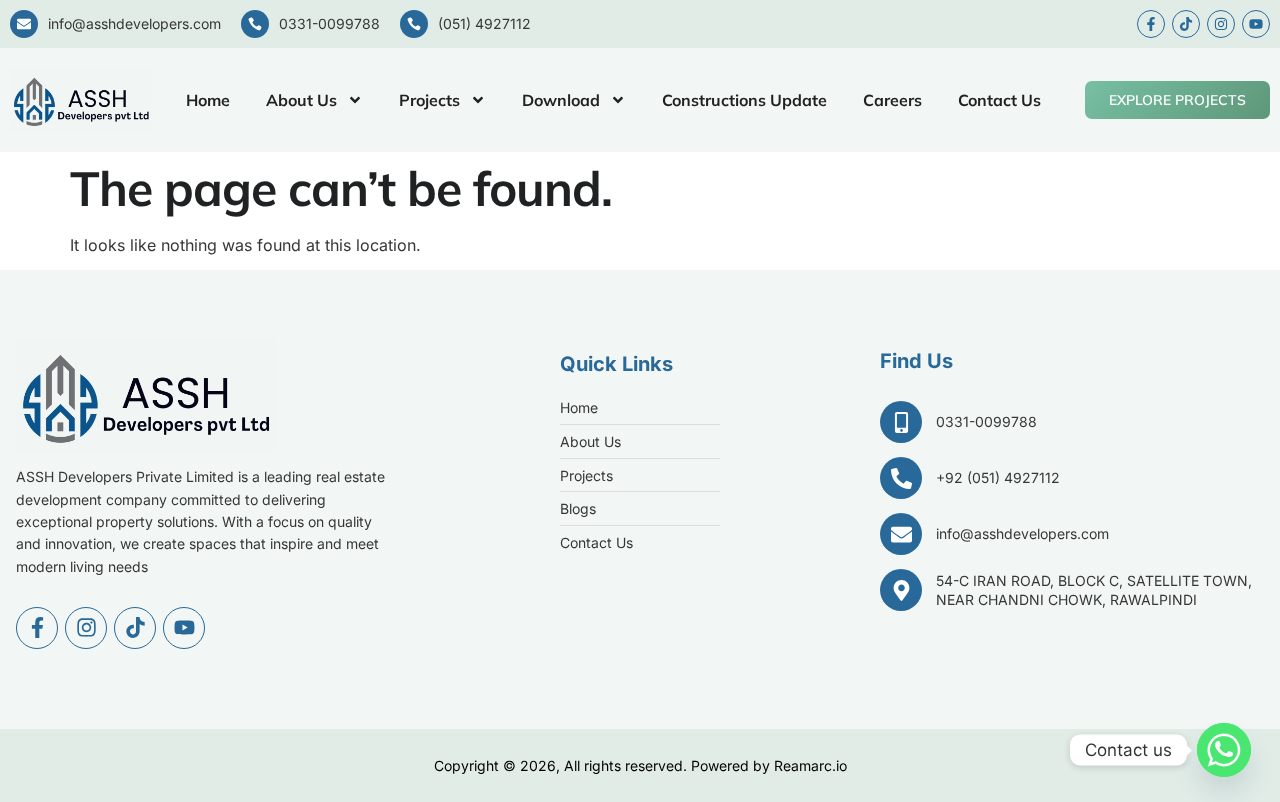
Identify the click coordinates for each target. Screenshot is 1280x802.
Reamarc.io (810, 765)
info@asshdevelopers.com (134, 23)
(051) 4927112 (484, 23)
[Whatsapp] (1224, 750)
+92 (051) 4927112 (998, 477)
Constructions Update (744, 100)
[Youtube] (1256, 24)
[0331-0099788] (255, 24)
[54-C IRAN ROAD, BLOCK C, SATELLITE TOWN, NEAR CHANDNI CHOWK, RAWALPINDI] (901, 590)
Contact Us (999, 100)
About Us (301, 100)
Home (208, 100)
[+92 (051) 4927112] (901, 478)
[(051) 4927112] (414, 24)
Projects (429, 100)
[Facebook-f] (1151, 24)
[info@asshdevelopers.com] (24, 24)
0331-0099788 (329, 23)
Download (561, 100)
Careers (892, 100)
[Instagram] (1221, 24)
